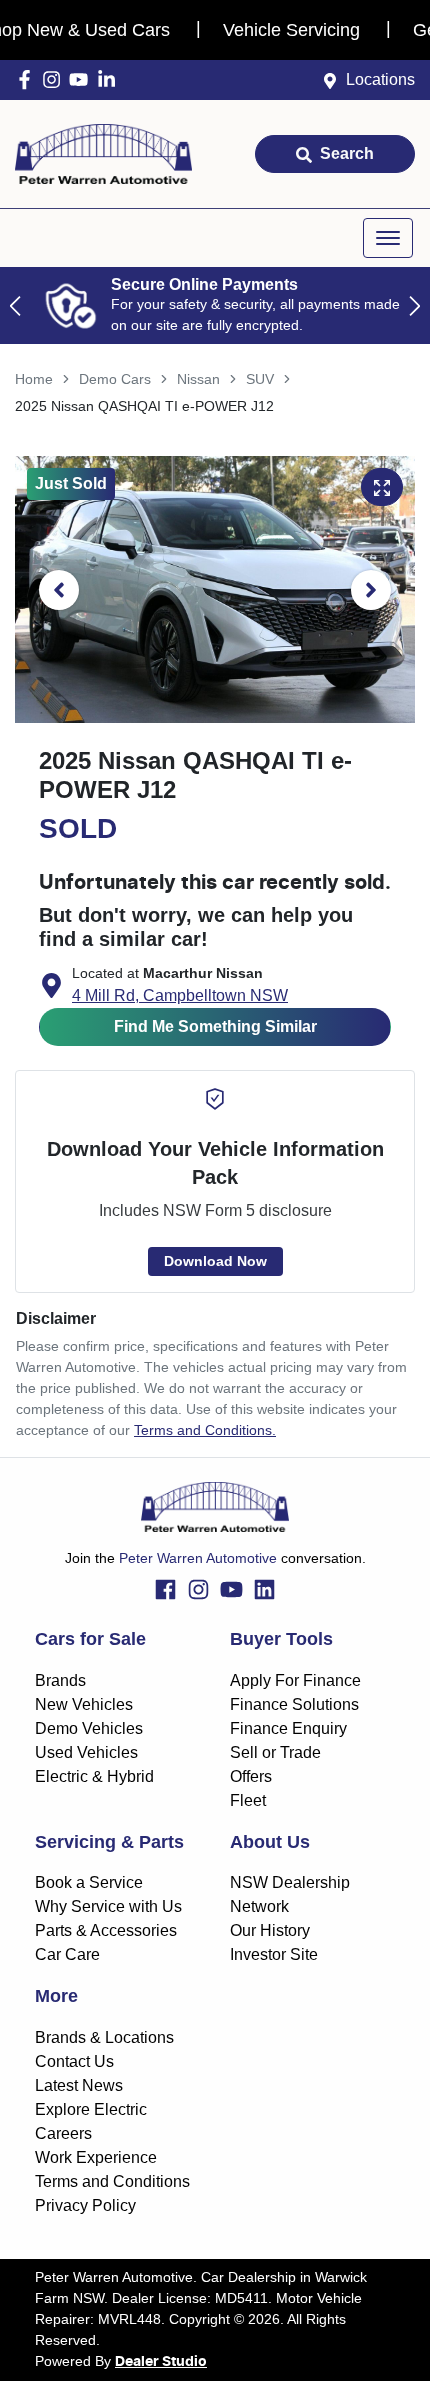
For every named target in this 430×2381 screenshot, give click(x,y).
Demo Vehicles (89, 1728)
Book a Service (89, 1882)
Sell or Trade (275, 1752)
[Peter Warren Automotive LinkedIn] (110, 79)
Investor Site (274, 1954)
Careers (63, 2133)
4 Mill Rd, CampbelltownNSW (180, 995)
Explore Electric (91, 2109)
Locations (380, 79)
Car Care (67, 1954)
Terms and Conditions (112, 2181)
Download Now (215, 1261)
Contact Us (74, 2061)
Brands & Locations (104, 2037)
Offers (251, 1776)
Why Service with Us (108, 1906)
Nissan (198, 379)
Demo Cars (115, 379)
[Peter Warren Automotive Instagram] (55, 79)
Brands (60, 1680)
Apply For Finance (295, 1680)
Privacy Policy (85, 2205)
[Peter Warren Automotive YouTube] (82, 79)
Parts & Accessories (106, 1930)
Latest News (79, 2085)
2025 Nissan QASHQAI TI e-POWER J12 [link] (144, 406)
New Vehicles (84, 1704)
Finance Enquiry (288, 1728)
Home (34, 379)
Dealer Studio (161, 2362)
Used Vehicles (86, 1752)
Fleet (248, 1800)
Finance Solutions (294, 1704)
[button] (388, 238)
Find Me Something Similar (215, 1026)
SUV (260, 379)
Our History (270, 1930)
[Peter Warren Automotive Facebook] (28, 79)
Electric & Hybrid (94, 1776)
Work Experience (96, 2157)
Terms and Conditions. (205, 1430)
